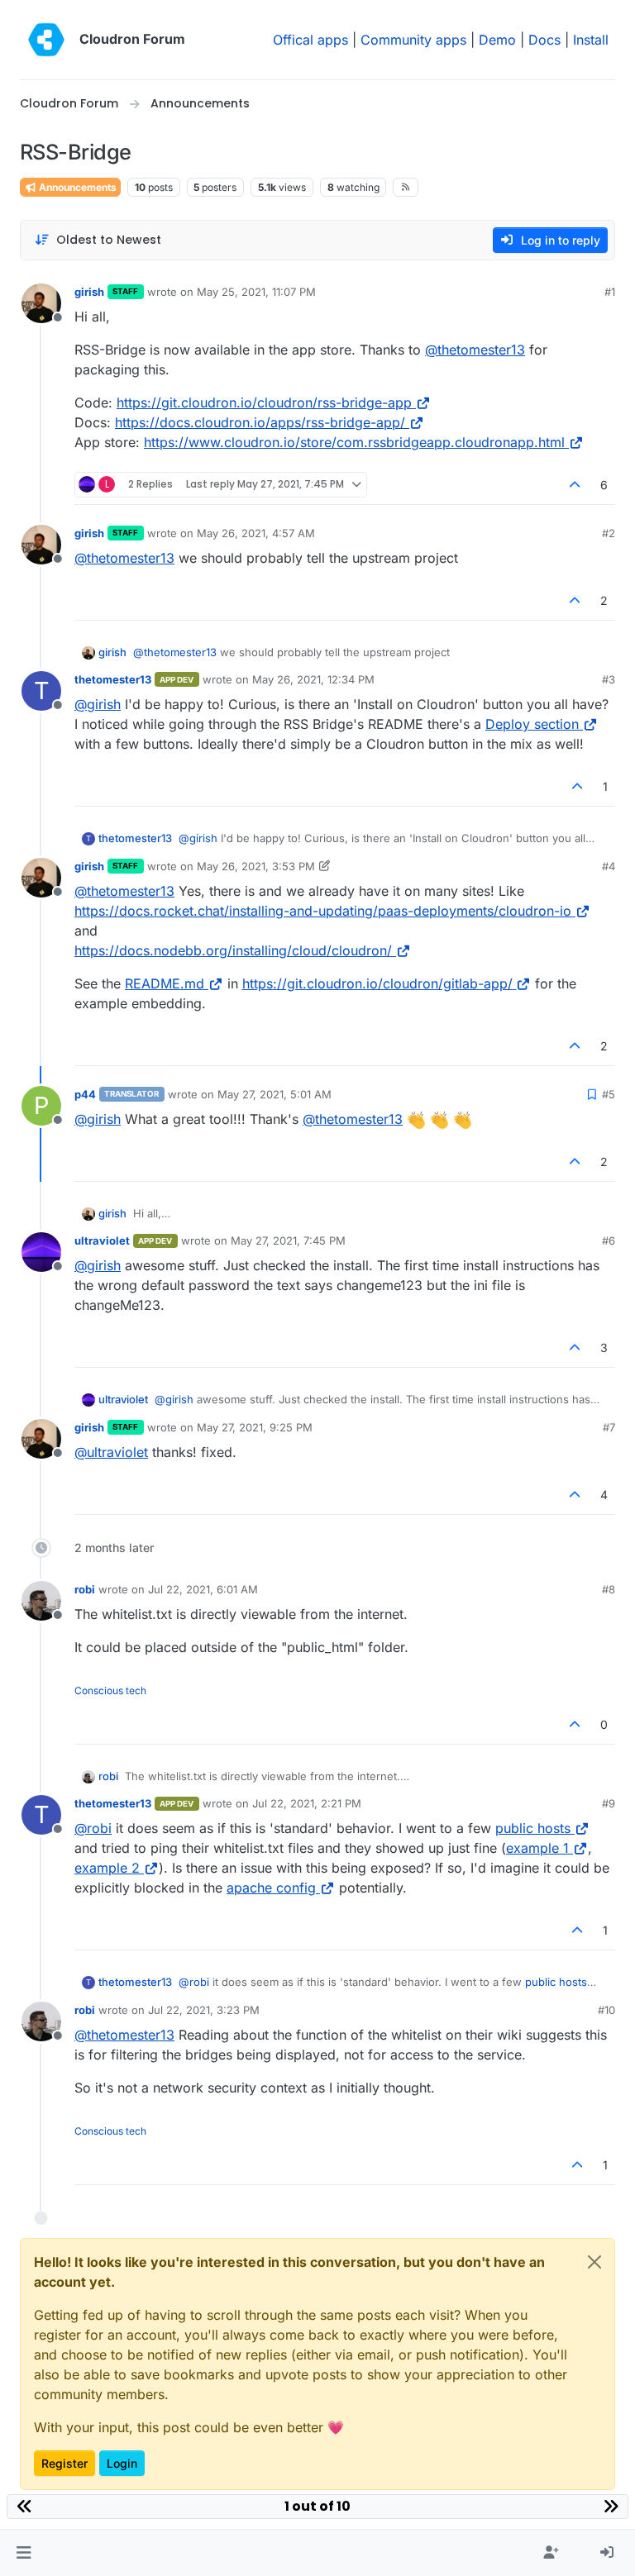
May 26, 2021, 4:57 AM (256, 533)
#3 (609, 679)
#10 (606, 2010)
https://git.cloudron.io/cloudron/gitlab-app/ (377, 983)
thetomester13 (113, 679)
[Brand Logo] (46, 40)
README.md (165, 983)
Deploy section (532, 724)
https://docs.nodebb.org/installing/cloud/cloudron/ (233, 950)
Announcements (76, 187)
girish (89, 292)
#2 (609, 533)
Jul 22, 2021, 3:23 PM (204, 2010)
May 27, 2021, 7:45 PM (288, 1240)
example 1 (537, 1848)
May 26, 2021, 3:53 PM (256, 866)
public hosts (533, 1828)
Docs (544, 40)
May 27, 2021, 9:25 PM (255, 1427)
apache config (271, 1888)
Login (122, 2463)
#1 (610, 292)
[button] (24, 2553)
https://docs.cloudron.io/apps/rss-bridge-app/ (260, 422)
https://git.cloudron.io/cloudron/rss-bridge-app (264, 402)
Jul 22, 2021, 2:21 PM (307, 1803)
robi (85, 1589)
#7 (609, 1427)
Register (64, 2463)
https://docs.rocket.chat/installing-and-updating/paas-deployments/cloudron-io (323, 911)
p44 (85, 1094)
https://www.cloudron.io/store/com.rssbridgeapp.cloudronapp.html (354, 442)
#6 (609, 1240)
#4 (609, 866)
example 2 (107, 1868)
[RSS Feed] (406, 187)
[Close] (594, 2262)
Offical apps (310, 40)
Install (591, 40)
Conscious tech (110, 1690)
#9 (609, 1803)
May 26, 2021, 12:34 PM (313, 679)
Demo (497, 40)
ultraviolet (102, 1240)
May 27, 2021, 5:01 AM (275, 1094)
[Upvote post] (575, 485)
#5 (609, 1094)
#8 (609, 1589)
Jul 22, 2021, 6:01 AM (203, 1589)
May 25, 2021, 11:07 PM (256, 292)
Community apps (413, 40)
